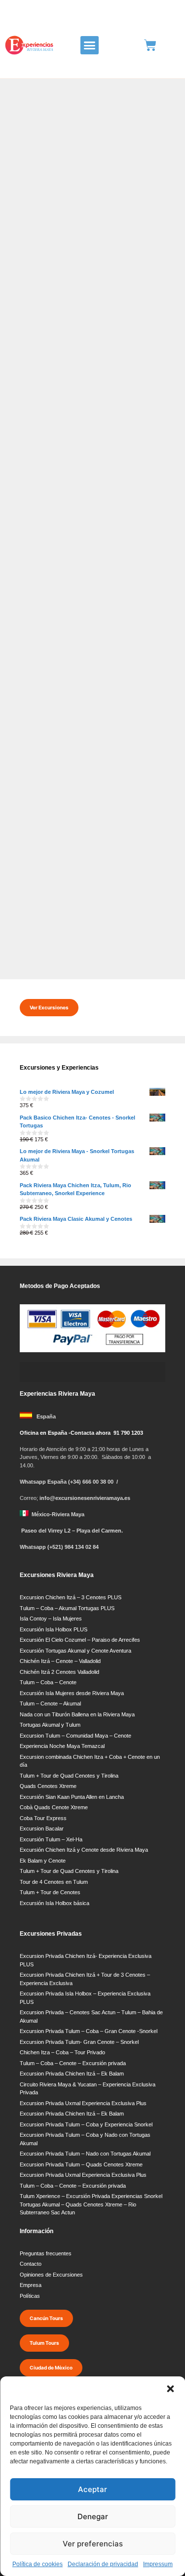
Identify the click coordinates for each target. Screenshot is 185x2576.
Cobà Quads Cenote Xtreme (54, 1807)
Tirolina (25, 402)
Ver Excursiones (49, 1007)
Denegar (93, 2516)
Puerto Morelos (81, 933)
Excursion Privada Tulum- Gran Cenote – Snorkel (79, 2042)
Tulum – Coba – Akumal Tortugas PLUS (67, 1608)
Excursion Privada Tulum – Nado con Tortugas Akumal (85, 2154)
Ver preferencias (93, 2544)
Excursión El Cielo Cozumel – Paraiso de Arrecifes (80, 1640)
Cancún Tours (46, 2318)
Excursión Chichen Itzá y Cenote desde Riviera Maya (84, 1850)
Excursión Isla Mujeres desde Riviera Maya (72, 1693)
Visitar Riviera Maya (73, 944)
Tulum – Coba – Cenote (48, 1682)
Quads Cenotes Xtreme (48, 1786)
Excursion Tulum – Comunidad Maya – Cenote (75, 1736)
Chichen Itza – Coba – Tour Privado (62, 2052)
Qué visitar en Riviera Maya (92, 802)
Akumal (35, 922)
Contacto (31, 2264)
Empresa (31, 2285)
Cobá (55, 392)
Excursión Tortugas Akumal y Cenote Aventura (75, 1651)
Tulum (35, 944)
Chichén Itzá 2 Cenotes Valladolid (59, 1672)
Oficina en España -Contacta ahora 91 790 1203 (81, 1433)
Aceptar (92, 2489)
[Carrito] (150, 45)
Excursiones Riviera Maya (77, 671)
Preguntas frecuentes (46, 2253)
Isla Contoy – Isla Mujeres (51, 1619)
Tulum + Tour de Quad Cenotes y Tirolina (69, 1776)
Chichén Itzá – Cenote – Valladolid (60, 1661)
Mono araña (81, 392)
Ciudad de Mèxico (51, 2368)
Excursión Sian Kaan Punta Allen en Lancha (72, 1797)
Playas (49, 933)
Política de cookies (37, 2564)
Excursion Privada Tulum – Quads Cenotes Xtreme (81, 2164)
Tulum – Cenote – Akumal (50, 1703)
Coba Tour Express (43, 1818)
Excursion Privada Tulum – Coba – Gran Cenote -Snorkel (89, 2031)
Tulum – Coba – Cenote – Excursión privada (73, 2063)
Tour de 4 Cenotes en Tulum (54, 1882)
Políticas (30, 2296)
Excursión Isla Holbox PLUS (54, 1629)
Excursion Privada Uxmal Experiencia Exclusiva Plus (83, 2103)
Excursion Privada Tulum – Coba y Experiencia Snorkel (86, 2124)
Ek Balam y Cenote (43, 1861)
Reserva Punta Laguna (132, 392)
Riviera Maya (133, 671)
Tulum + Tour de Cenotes (50, 1892)
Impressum (158, 2564)
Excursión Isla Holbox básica (55, 1903)
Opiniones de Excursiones (51, 2275)
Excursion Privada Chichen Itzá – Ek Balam (72, 2074)
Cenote (35, 392)
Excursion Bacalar (42, 1828)
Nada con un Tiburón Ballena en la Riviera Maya (77, 1714)
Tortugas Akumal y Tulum (50, 1725)
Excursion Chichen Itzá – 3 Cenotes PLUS (71, 1597)
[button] (170, 2389)
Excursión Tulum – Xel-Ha (51, 1839)
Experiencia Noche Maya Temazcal (62, 1746)
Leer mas (36, 366)
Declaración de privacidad (103, 2564)
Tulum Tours (44, 2343)
